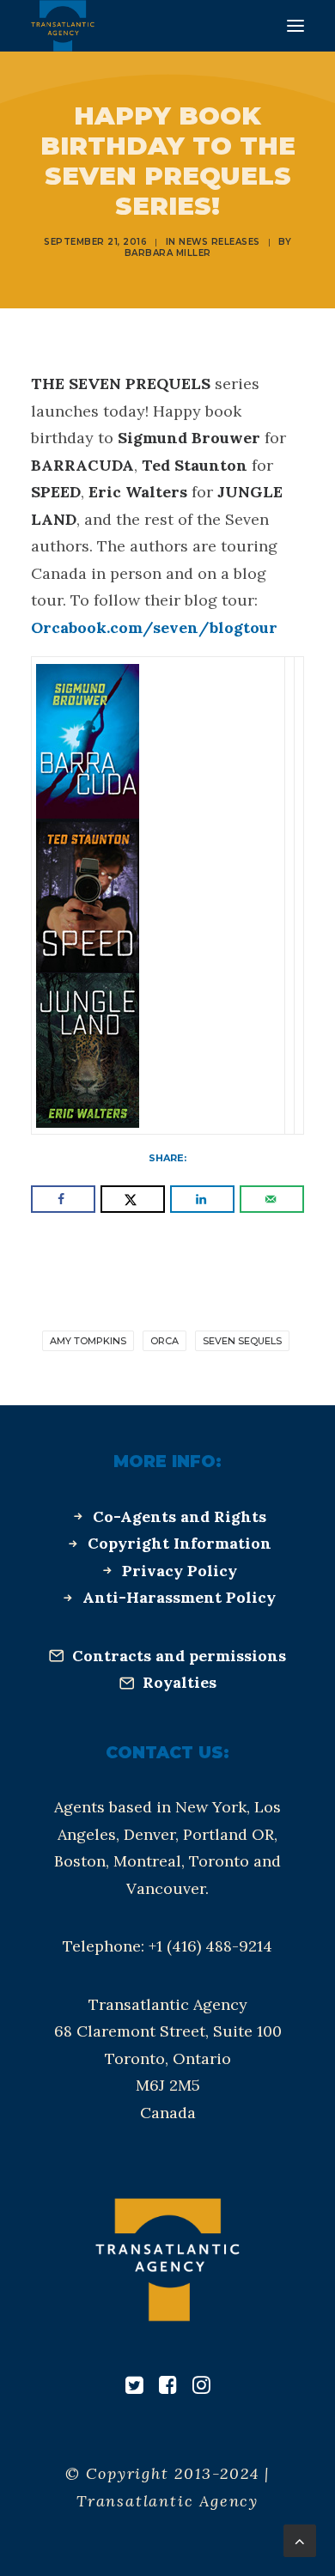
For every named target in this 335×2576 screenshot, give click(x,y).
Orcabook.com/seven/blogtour (154, 627)
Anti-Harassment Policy (179, 1597)
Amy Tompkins (88, 1341)
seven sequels (242, 1341)
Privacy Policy (180, 1571)
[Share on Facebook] (63, 1199)
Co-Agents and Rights (180, 1516)
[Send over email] (272, 1199)
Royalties (180, 1682)
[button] (295, 26)
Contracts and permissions (179, 1656)
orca (164, 1341)
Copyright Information (180, 1543)
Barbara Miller (168, 253)
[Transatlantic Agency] (63, 26)
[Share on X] (133, 1199)
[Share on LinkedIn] (202, 1199)
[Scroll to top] (300, 2539)
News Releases (219, 242)
